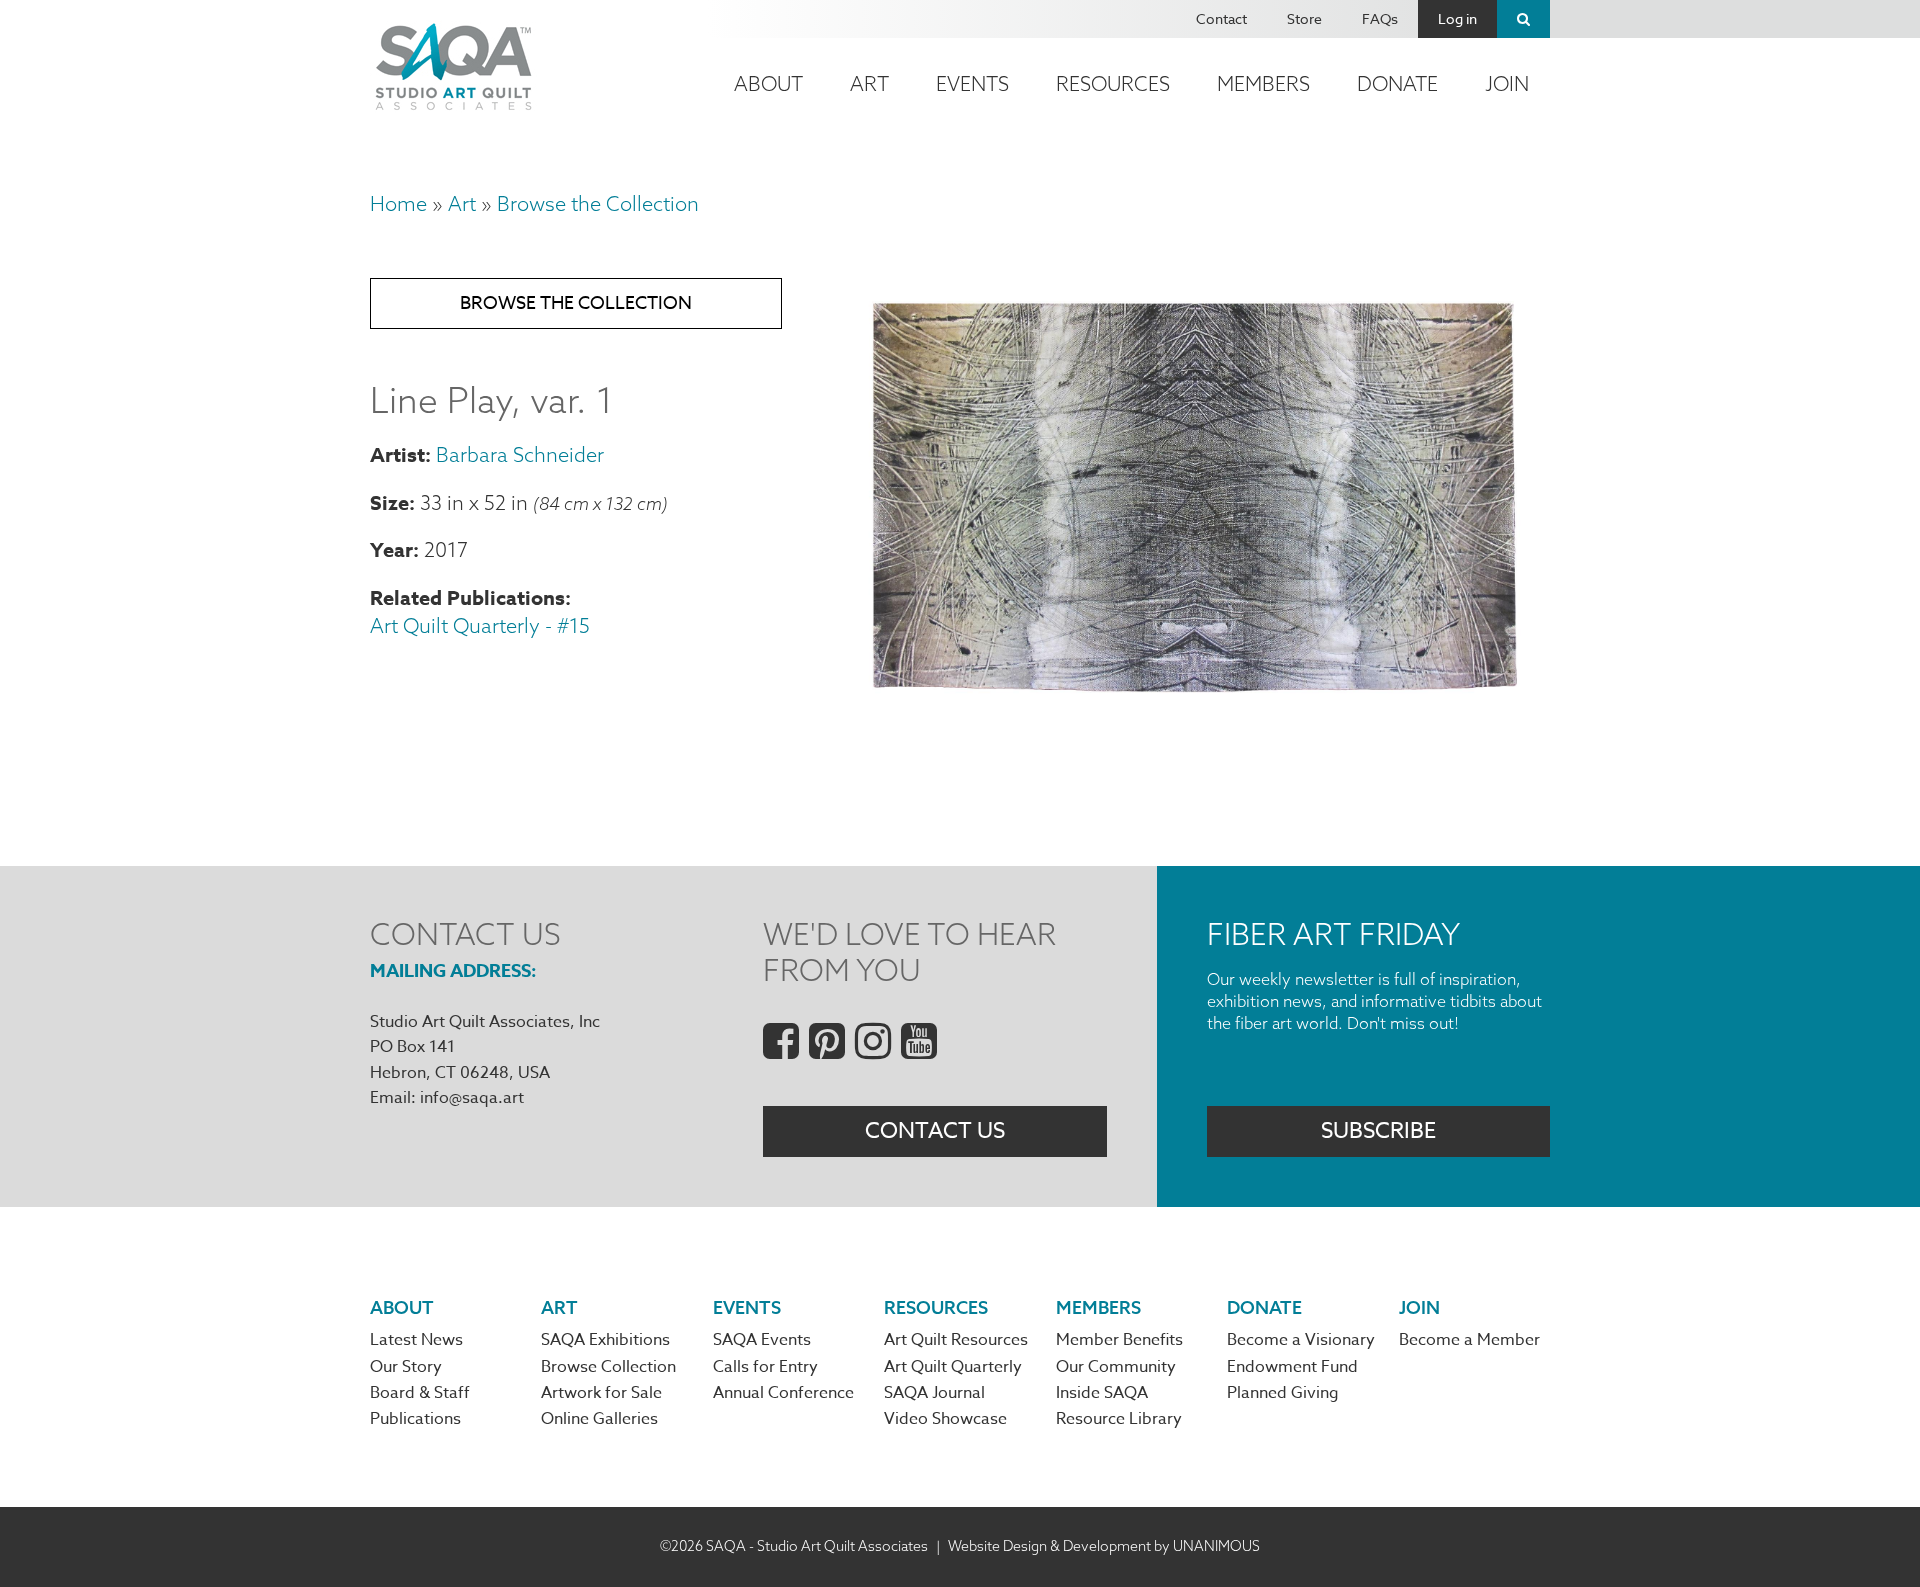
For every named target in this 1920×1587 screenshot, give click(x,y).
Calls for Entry (765, 1367)
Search (1523, 19)
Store (1304, 18)
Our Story (406, 1367)
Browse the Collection (598, 203)
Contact (1221, 18)
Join (1507, 83)
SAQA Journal (934, 1393)
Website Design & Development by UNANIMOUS (1104, 1546)
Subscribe (1378, 1131)
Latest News (416, 1340)
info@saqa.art (472, 1098)
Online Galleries (599, 1419)
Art (869, 83)
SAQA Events (762, 1340)
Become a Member (1469, 1340)
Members (1263, 83)
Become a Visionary (1301, 1340)
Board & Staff (420, 1393)
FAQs (1380, 18)
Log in (1457, 18)
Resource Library (1119, 1419)
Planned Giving (1283, 1393)
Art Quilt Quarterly (953, 1367)
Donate (1397, 83)
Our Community (1116, 1367)
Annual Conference (783, 1393)
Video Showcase (945, 1419)
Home (398, 203)
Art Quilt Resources (956, 1340)
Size (389, 502)
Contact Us (935, 1131)
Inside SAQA (1102, 1393)
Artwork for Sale (601, 1393)
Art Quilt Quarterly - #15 (480, 625)
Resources (1113, 83)
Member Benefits (1119, 1340)
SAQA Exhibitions (605, 1340)
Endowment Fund (1292, 1367)
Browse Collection (608, 1367)
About (768, 83)
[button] (1196, 718)
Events (972, 83)
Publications (415, 1419)
